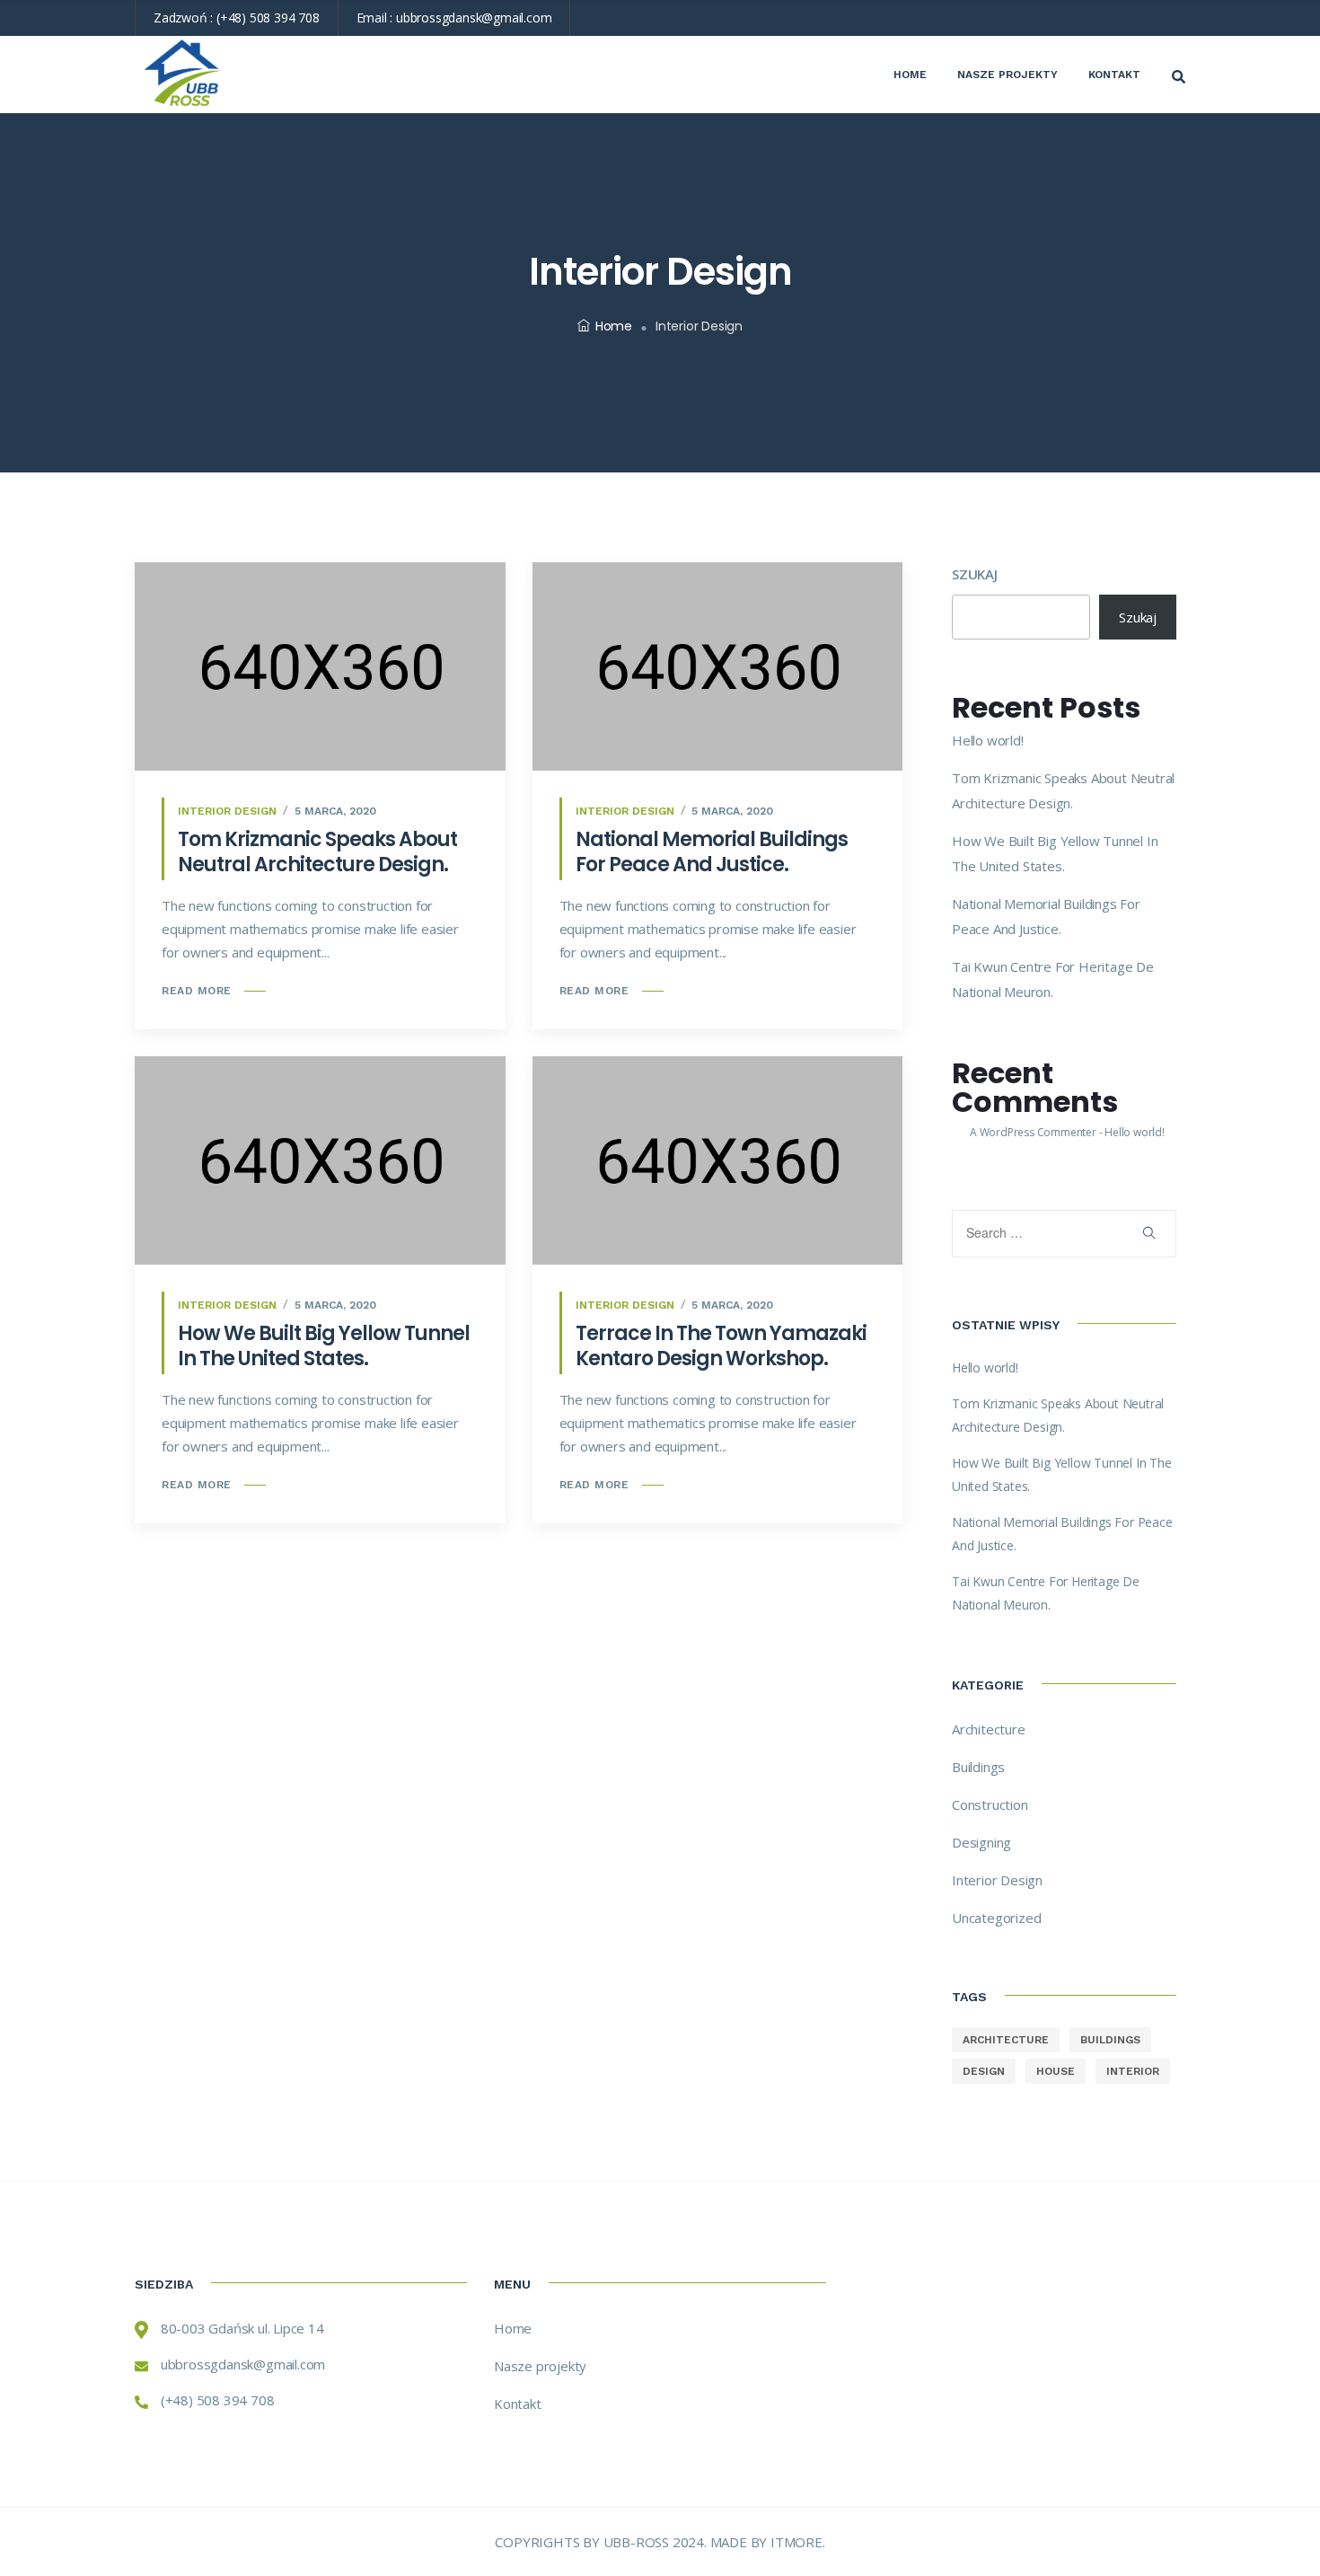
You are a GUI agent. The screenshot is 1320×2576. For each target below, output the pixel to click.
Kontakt (1114, 75)
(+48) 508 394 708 (268, 18)
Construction (990, 1804)
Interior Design (227, 811)
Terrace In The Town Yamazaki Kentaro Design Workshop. (721, 1346)
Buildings (978, 1767)
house (1056, 2071)
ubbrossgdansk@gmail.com (474, 18)
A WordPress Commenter (1033, 1132)
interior (1133, 2071)
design (984, 2071)
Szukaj (975, 574)
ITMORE (796, 2542)
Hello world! (988, 740)
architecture (1006, 2040)
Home (910, 75)
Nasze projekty (1008, 75)
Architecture (989, 1729)
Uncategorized (996, 1918)
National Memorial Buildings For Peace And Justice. (712, 852)
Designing (981, 1842)
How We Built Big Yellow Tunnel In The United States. (324, 1346)
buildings (1110, 2040)
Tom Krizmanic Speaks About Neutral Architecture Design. (317, 852)
